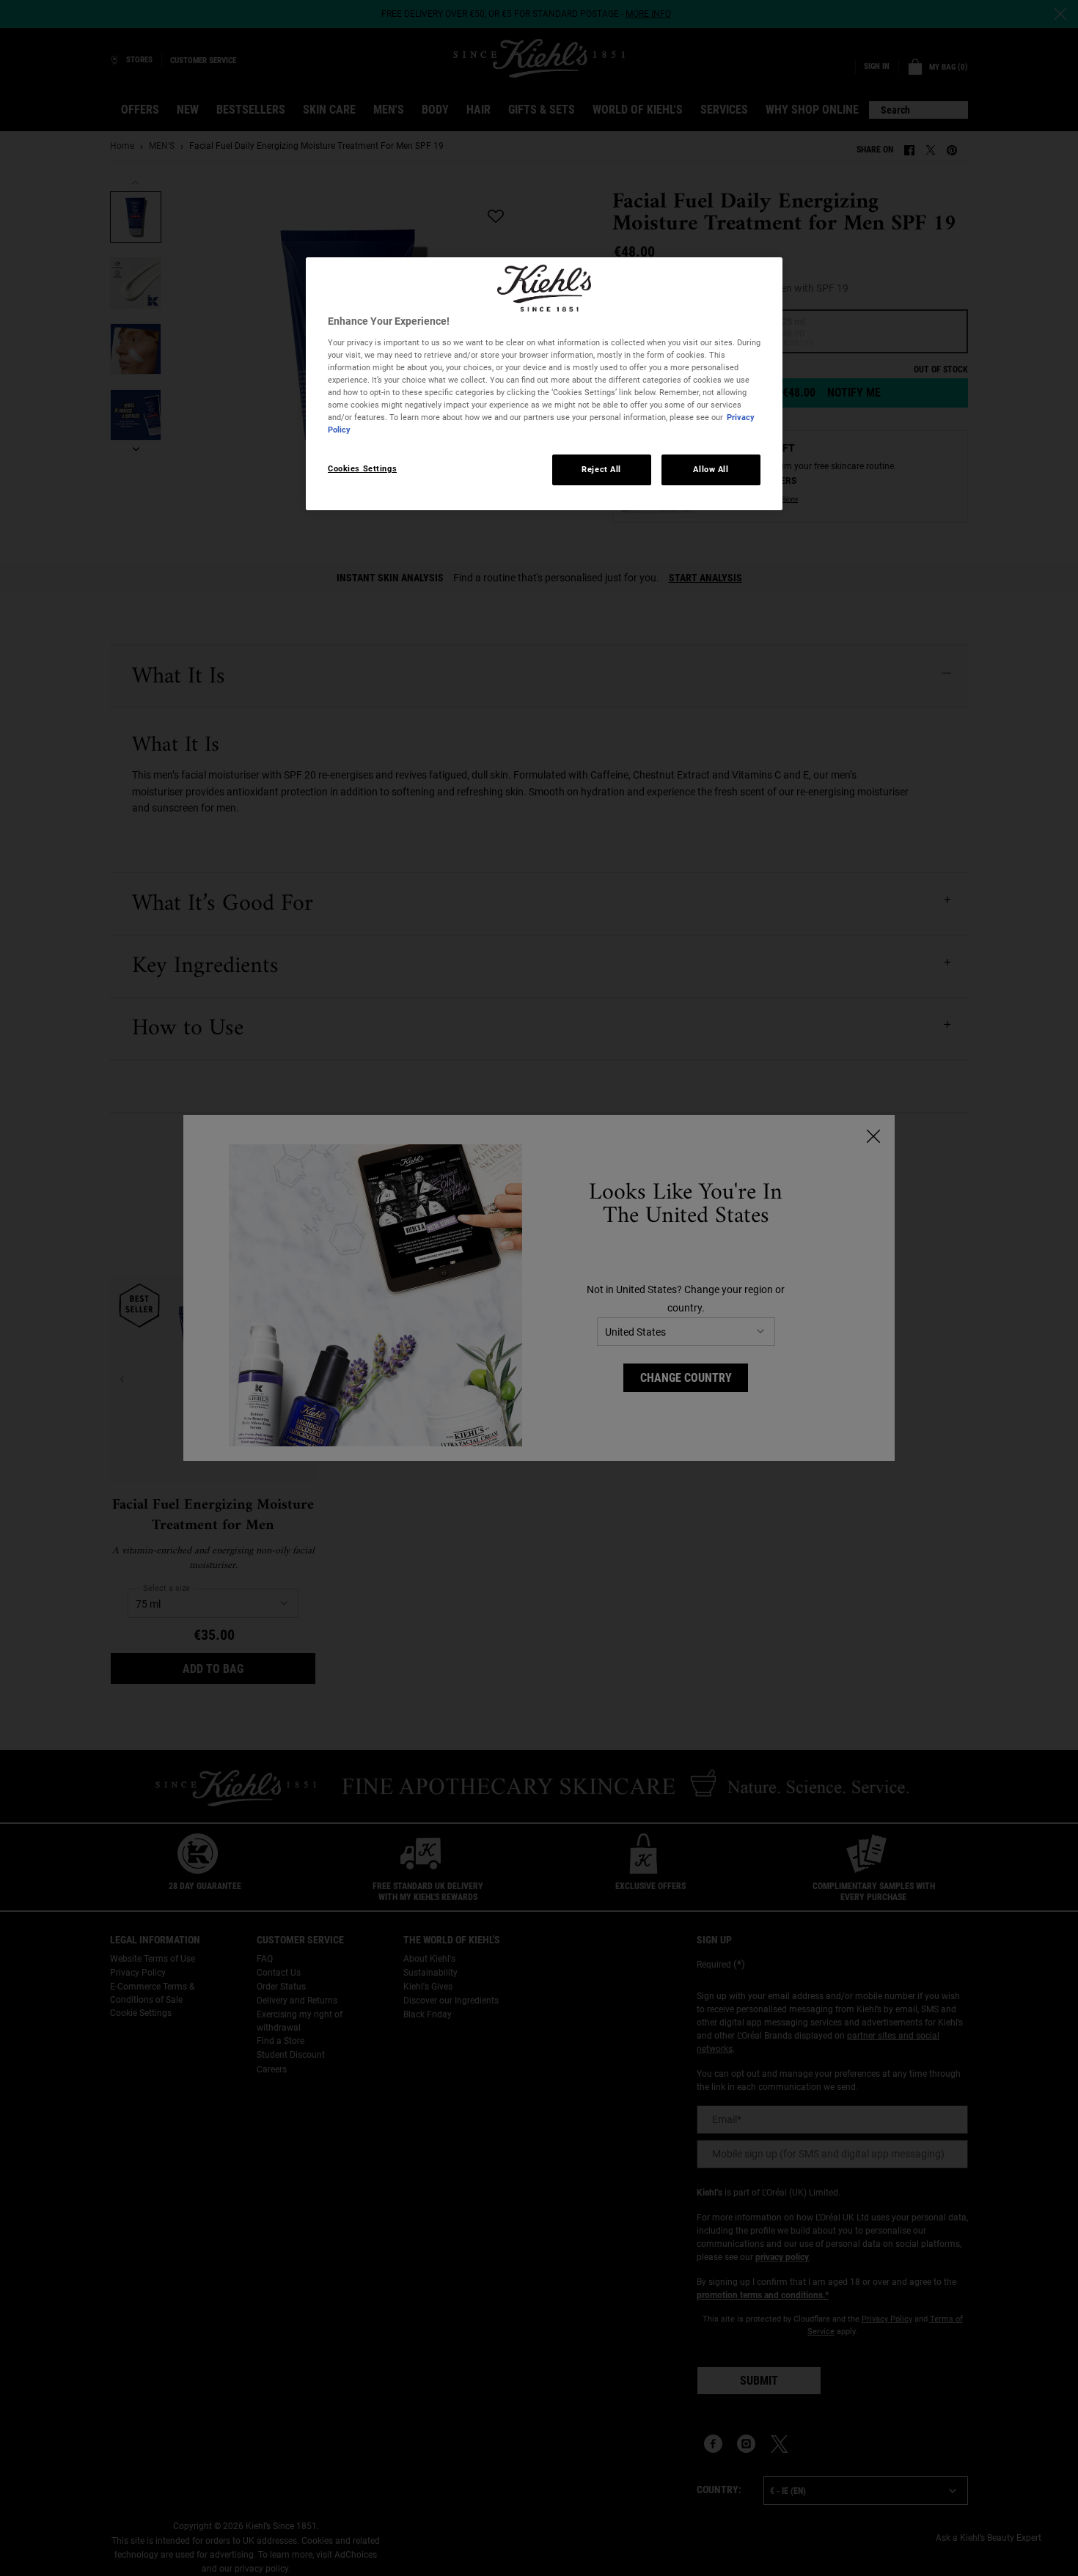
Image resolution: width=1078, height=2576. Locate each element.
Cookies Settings (362, 468)
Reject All (601, 469)
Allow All (711, 469)
